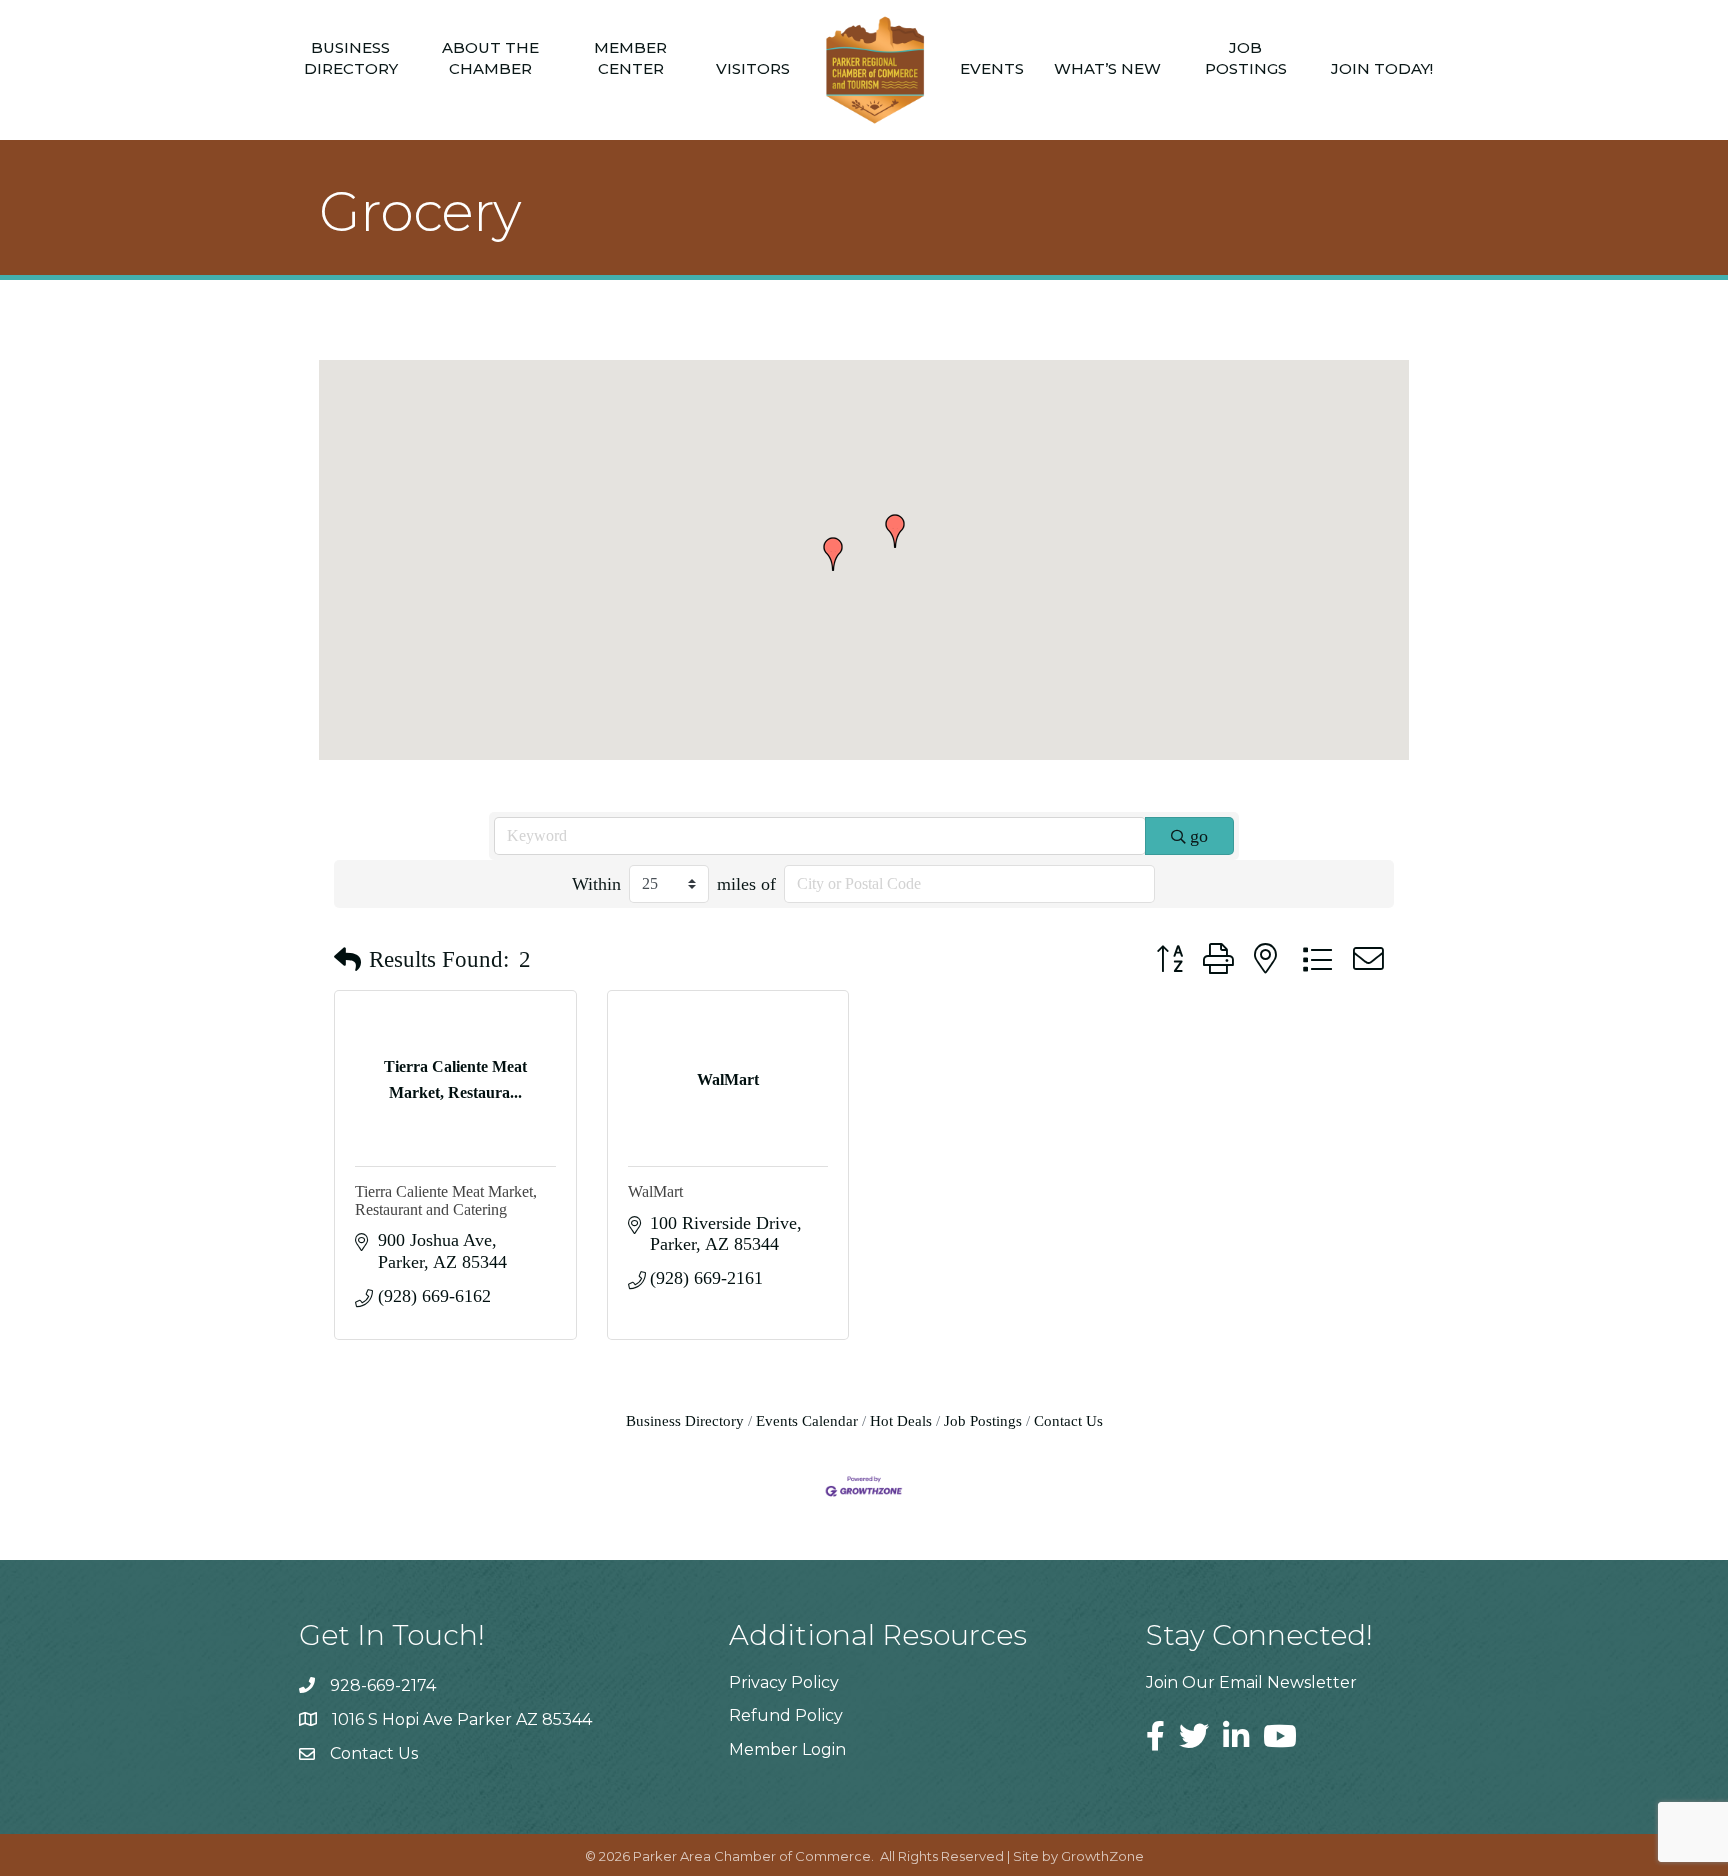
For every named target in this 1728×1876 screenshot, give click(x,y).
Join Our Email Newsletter (1251, 1682)
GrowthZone (1102, 1856)
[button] (895, 531)
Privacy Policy (784, 1682)
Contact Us (1068, 1420)
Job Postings (1246, 58)
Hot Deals (901, 1420)
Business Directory (351, 58)
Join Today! (1382, 68)
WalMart (655, 1191)
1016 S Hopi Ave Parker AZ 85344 (462, 1719)
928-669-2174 (383, 1685)
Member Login (787, 1749)
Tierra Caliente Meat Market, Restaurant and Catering (446, 1200)
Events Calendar (807, 1420)
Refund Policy (786, 1715)
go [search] (1199, 836)
